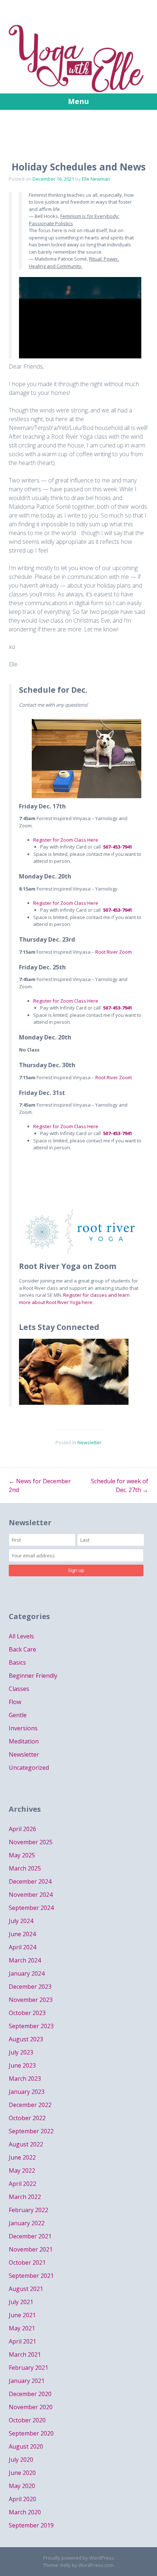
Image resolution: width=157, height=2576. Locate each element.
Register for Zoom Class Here (66, 840)
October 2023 (27, 2013)
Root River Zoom (114, 952)
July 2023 (21, 2052)
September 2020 (31, 2433)
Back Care (22, 1649)
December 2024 (30, 1881)
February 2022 (28, 2210)
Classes (19, 1689)
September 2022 (31, 2131)
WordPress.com (96, 2565)
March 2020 (25, 2512)
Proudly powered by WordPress (78, 2558)
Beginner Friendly (33, 1676)
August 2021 (26, 2289)
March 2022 (25, 2197)
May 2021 (22, 2328)
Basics (17, 1662)
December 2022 (30, 2105)
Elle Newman (96, 179)
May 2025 (22, 1855)
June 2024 (22, 1934)
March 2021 (25, 2354)
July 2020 (21, 2460)
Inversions (23, 1728)
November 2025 (31, 1842)
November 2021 (31, 2249)
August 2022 (26, 2144)
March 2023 (25, 2079)
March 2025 (25, 1868)
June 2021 (22, 2315)
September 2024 (31, 1908)
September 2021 (31, 2276)
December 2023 (30, 1987)
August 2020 (26, 2446)
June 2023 (22, 2065)
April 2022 (22, 2184)
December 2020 (30, 2394)
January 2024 (27, 1973)
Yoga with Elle (78, 55)
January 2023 (27, 2092)
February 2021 (28, 2368)
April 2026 (22, 1829)
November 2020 (31, 2407)
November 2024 (31, 1895)
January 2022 (27, 2223)
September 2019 (31, 2525)
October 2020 (27, 2420)
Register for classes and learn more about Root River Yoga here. (74, 1299)
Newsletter (89, 1442)
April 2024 (22, 1947)
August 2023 (26, 2039)
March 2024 (25, 1960)
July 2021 (21, 2302)
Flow (15, 1702)
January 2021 (27, 2381)
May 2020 (22, 2486)
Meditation (24, 1741)
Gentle (18, 1715)
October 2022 (27, 2118)
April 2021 (22, 2341)
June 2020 (22, 2473)
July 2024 (21, 1921)
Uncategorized (29, 1768)
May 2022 (22, 2171)
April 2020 (22, 2499)
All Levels (21, 1636)
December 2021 (30, 2236)
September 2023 (31, 2026)
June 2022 (22, 2157)
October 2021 (27, 2262)
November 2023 (31, 2000)
